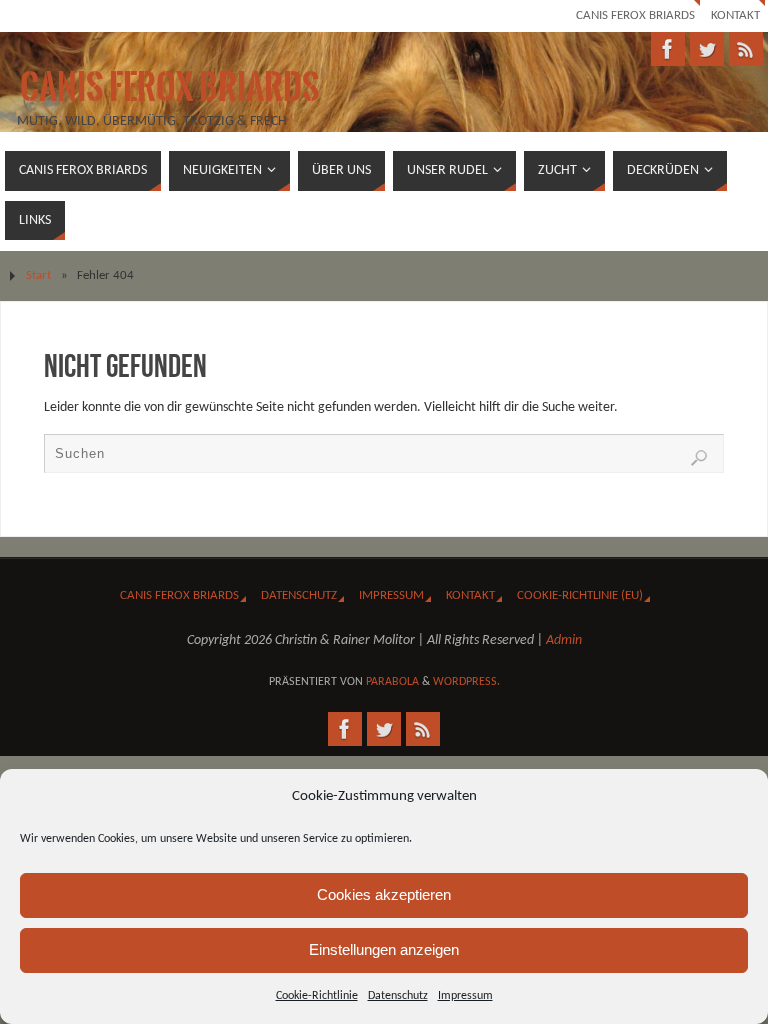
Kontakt (735, 15)
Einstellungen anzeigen (384, 949)
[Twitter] (707, 49)
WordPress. (466, 682)
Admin (564, 640)
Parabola (392, 682)
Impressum (465, 996)
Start (38, 275)
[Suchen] (699, 458)
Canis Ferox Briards (635, 15)
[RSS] (746, 49)
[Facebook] (668, 49)
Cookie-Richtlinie (317, 996)
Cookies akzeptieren (384, 894)
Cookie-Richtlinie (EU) (580, 595)
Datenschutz (398, 996)
